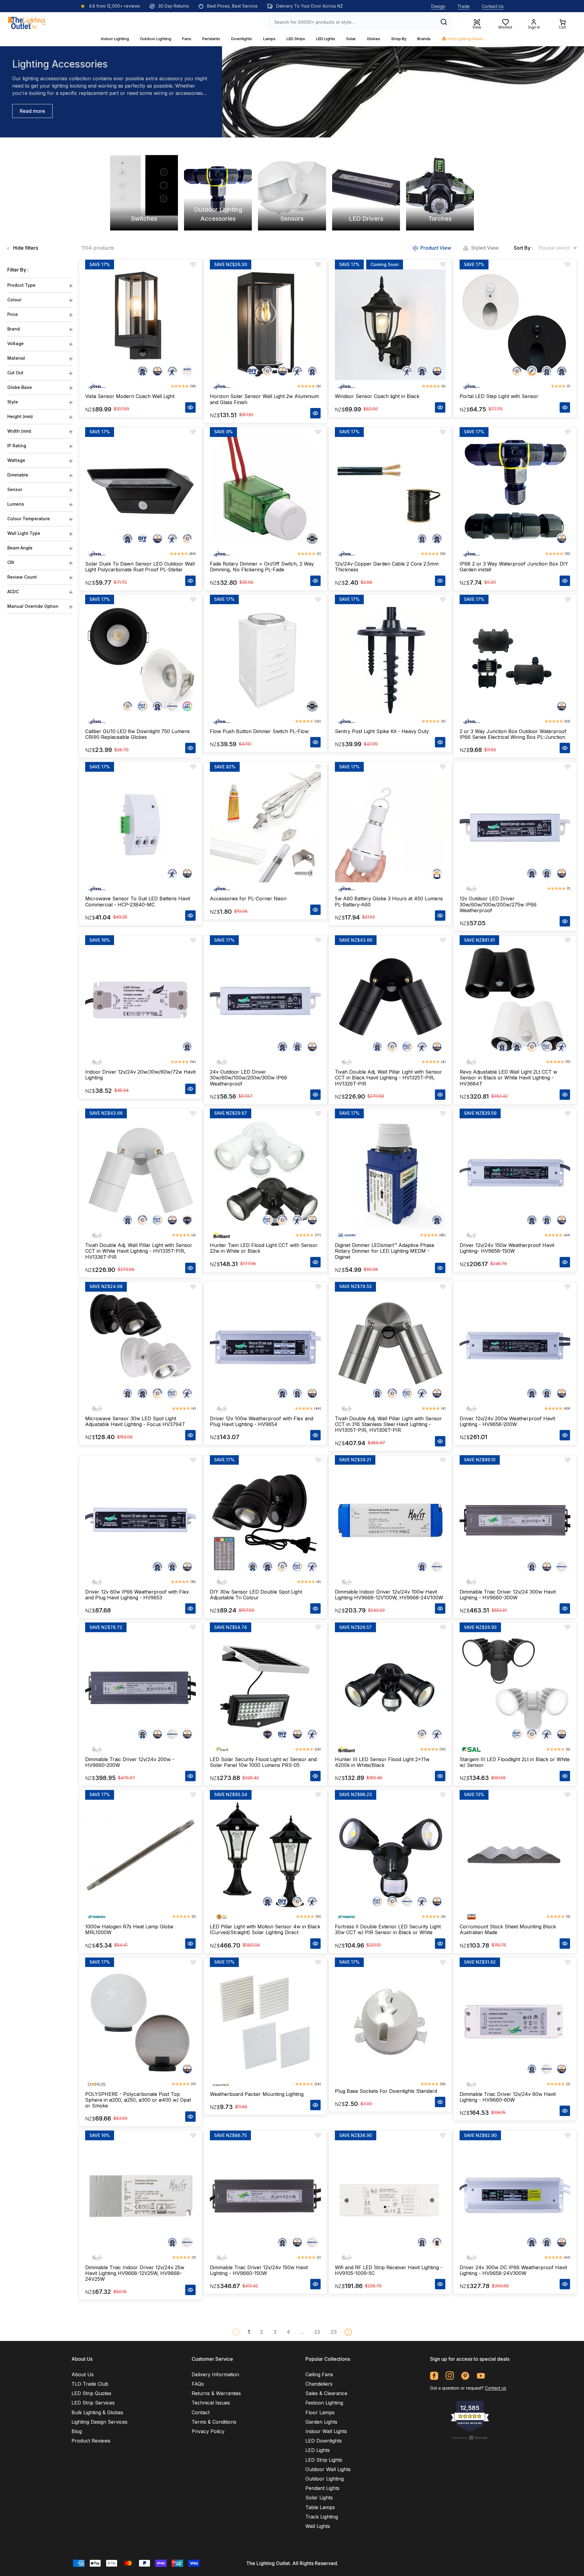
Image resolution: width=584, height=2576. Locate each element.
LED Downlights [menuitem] (324, 2441)
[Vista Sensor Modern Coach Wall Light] (141, 325)
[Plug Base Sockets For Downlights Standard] (390, 2023)
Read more (32, 111)
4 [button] (288, 2332)
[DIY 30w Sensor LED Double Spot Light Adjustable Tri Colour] (265, 1520)
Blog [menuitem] (77, 2431)
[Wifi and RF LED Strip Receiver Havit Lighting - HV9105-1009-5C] (390, 2196)
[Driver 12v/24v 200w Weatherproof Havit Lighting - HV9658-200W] (515, 1347)
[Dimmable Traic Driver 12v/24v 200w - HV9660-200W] (141, 1688)
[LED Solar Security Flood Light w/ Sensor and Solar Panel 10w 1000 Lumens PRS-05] (265, 1688)
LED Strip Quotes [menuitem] (91, 2393)
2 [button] (262, 2332)
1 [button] (249, 2332)
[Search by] (444, 22)
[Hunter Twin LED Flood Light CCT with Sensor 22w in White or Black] (265, 1174)
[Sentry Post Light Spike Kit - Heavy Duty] (390, 660)
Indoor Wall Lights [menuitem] (326, 2431)
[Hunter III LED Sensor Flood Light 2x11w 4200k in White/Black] (390, 1688)
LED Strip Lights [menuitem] (324, 2460)
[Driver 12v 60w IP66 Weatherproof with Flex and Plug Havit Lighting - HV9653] (141, 1520)
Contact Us (493, 6)
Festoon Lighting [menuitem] (324, 2403)
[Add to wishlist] (193, 265)
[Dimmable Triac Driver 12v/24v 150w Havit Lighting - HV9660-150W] (265, 2196)
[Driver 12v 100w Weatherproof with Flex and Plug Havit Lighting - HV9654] (265, 1347)
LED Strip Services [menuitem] (93, 2403)
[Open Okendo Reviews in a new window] (470, 2438)
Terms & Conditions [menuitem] (214, 2422)
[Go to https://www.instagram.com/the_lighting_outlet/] (450, 2376)
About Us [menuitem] (83, 2374)
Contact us (495, 2388)
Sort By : (523, 248)
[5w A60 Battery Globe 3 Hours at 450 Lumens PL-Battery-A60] (390, 827)
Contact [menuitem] (201, 2412)
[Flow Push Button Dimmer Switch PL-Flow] (265, 660)
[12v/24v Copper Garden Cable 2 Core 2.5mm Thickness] (390, 492)
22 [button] (317, 2332)
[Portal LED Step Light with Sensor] (515, 325)
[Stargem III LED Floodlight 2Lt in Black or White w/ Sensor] (515, 1688)
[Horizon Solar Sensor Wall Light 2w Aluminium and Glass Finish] (265, 325)
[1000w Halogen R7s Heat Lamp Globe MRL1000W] (141, 1855)
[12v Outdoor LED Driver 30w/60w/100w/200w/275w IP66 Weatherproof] (515, 827)
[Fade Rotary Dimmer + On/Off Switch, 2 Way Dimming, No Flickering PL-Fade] (265, 492)
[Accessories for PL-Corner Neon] (265, 827)
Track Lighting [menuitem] (322, 2517)
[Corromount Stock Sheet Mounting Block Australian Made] (515, 1855)
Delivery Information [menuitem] (215, 2374)
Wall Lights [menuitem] (318, 2526)
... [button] (302, 2332)
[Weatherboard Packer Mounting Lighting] (265, 2023)
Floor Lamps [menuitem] (320, 2412)
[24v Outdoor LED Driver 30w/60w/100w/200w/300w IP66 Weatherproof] (265, 1000)
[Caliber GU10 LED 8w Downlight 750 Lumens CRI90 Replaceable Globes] (141, 660)
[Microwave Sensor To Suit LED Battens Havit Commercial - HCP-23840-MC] (141, 827)
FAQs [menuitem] (198, 2384)
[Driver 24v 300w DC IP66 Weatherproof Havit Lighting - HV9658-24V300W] (515, 2196)
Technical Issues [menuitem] (211, 2403)
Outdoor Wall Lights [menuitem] (328, 2469)
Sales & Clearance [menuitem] (326, 2393)
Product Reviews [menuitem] (91, 2441)
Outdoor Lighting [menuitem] (325, 2479)
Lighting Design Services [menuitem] (99, 2422)
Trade (464, 6)
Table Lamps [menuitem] (320, 2507)
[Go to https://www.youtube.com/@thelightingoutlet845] (481, 2376)
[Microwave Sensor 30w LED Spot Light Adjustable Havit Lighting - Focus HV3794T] (141, 1347)
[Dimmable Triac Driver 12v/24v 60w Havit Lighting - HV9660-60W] (515, 2023)
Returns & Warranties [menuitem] (216, 2393)
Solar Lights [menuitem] (319, 2498)
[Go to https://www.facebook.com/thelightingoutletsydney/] (434, 2376)
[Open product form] (190, 407)
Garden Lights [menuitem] (321, 2422)
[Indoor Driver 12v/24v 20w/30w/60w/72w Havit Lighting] (141, 1000)
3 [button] (275, 2332)
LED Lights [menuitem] (318, 2450)
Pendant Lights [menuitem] (322, 2488)
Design (438, 6)
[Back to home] (26, 22)
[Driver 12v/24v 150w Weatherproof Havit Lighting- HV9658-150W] (515, 1174)
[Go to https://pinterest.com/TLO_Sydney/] (465, 2376)
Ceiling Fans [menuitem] (319, 2374)
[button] (348, 2332)
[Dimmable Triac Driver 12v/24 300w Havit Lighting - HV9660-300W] (515, 1520)
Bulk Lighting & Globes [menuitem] (97, 2412)
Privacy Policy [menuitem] (208, 2431)
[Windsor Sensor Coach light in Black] (390, 325)
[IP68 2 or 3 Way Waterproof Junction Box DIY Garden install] (515, 492)
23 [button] (334, 2332)
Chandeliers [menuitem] (319, 2384)
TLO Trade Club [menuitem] (90, 2384)
